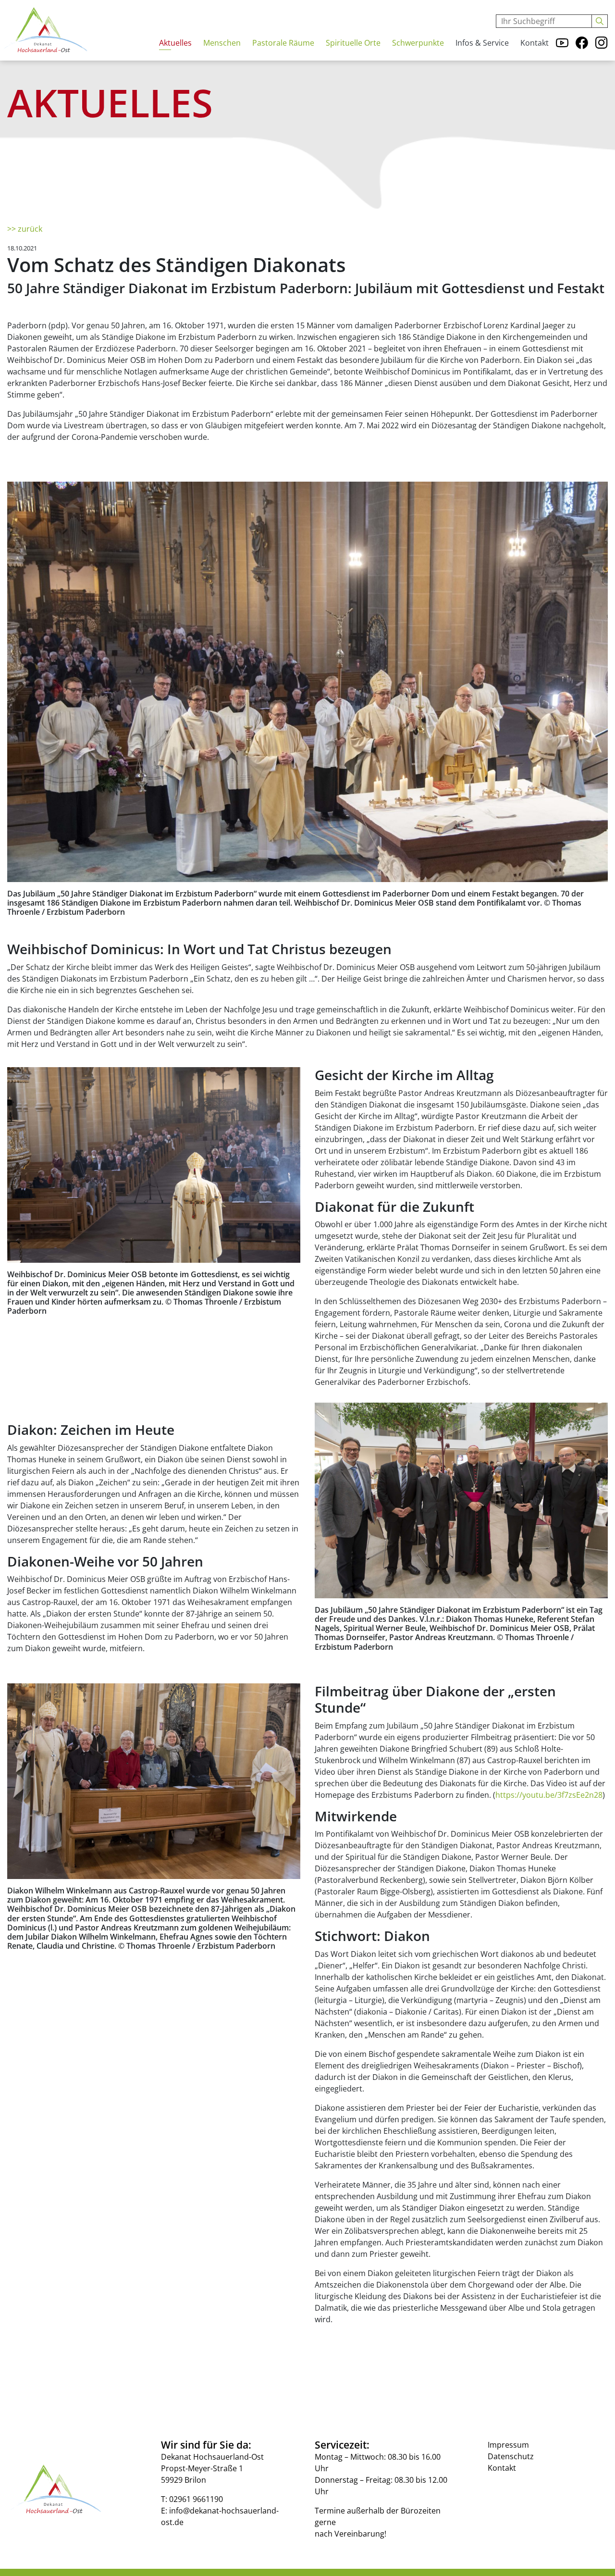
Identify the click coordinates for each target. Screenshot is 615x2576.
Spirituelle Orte (353, 43)
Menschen (222, 43)
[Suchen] (600, 21)
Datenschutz (511, 2456)
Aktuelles (175, 43)
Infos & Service (482, 43)
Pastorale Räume (283, 43)
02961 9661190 (196, 2499)
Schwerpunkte (418, 43)
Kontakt (535, 43)
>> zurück (25, 229)
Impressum (508, 2445)
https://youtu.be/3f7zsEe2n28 (549, 1795)
